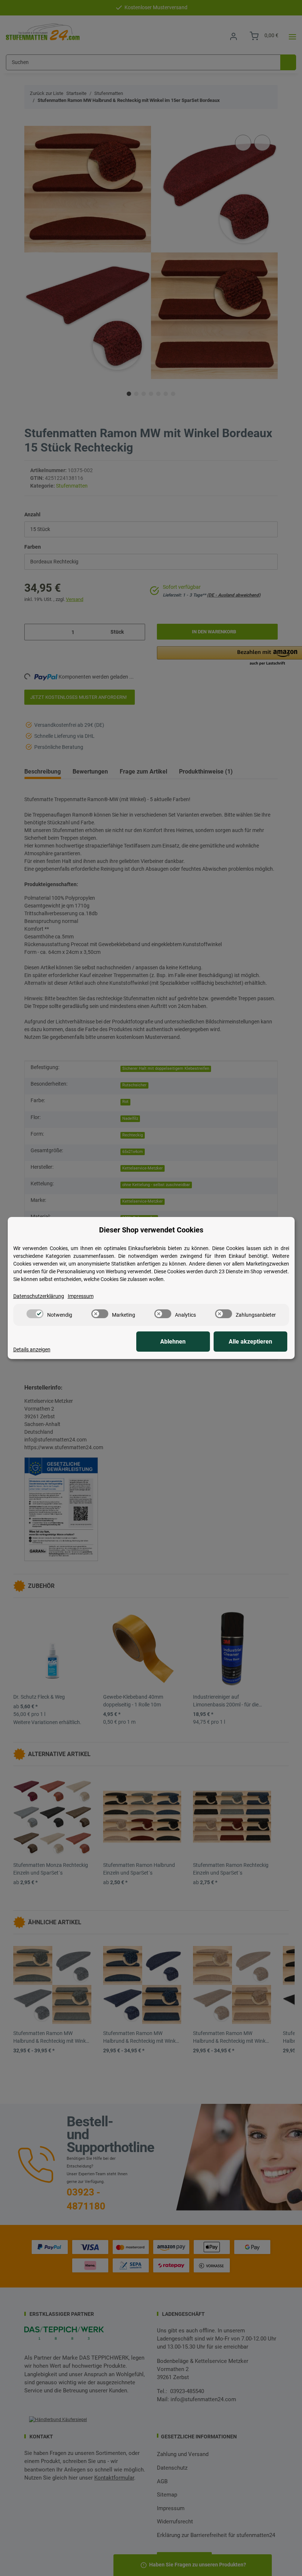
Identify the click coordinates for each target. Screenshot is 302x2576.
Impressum (81, 1296)
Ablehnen (173, 1342)
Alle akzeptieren (250, 1342)
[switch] (35, 1314)
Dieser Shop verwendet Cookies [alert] (151, 1230)
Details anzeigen (32, 1349)
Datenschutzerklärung (39, 1296)
